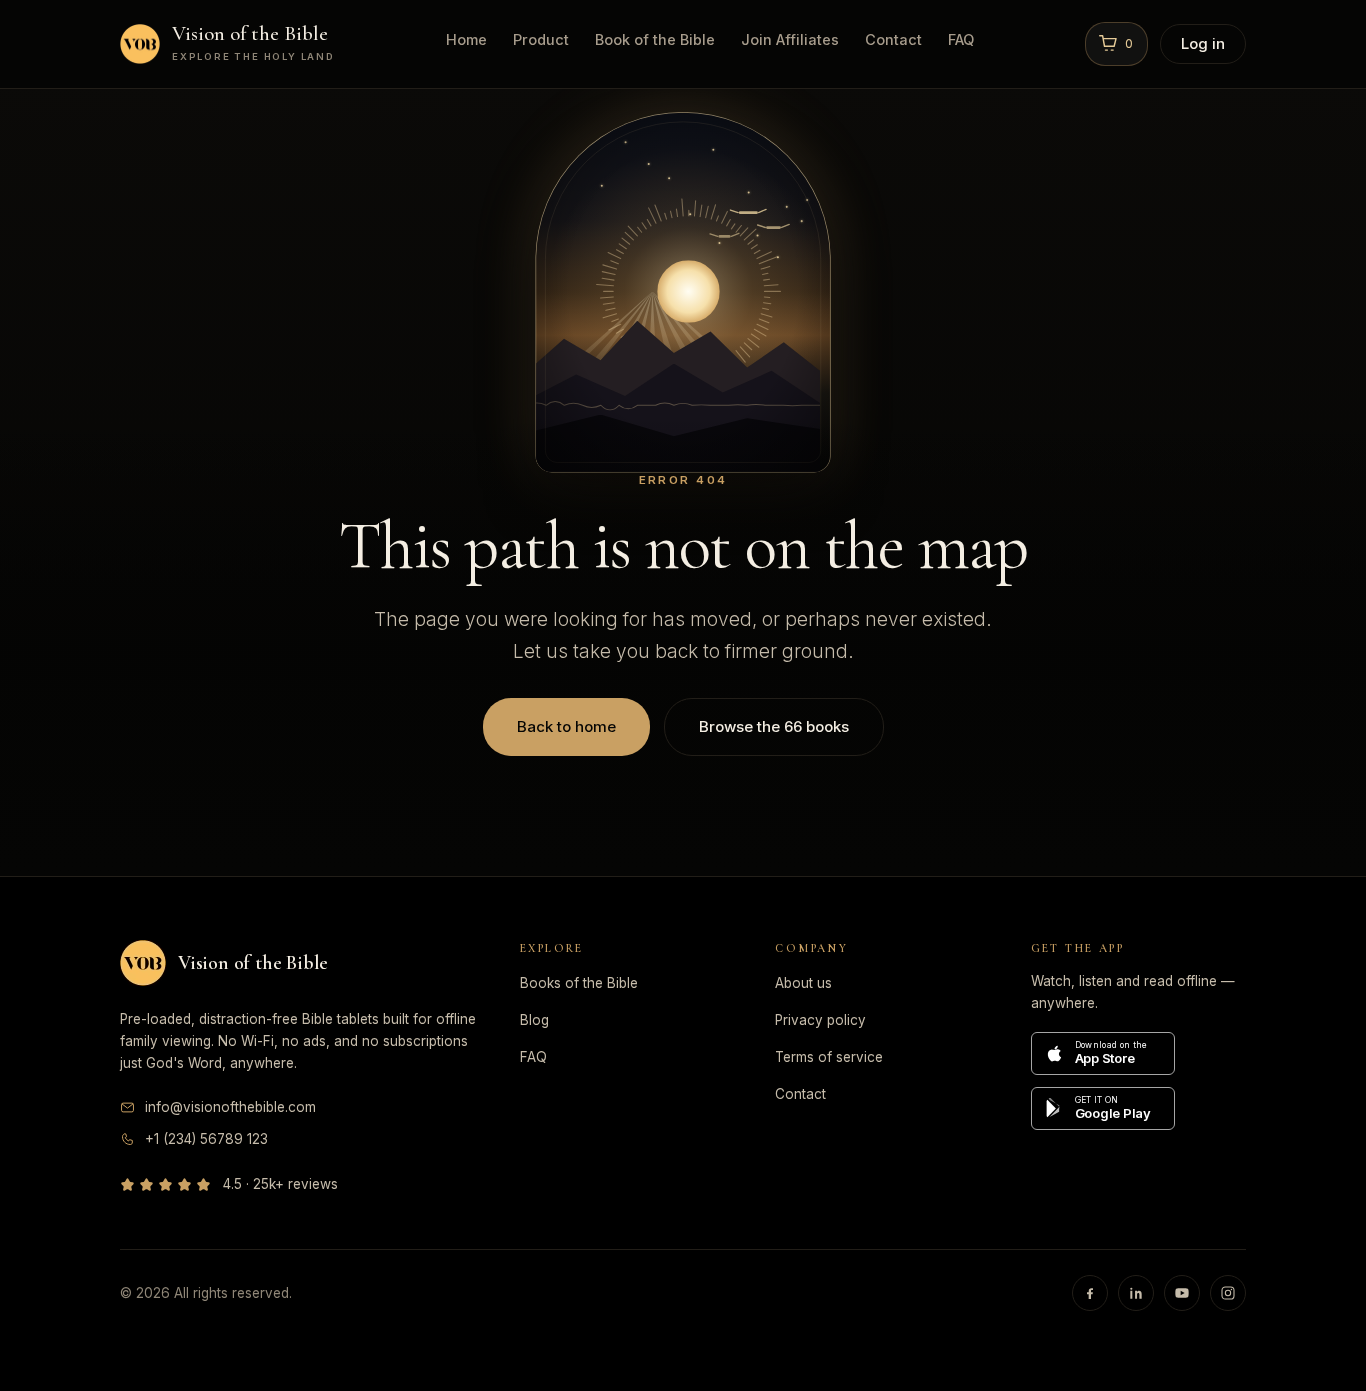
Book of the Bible (655, 39)
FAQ (961, 39)
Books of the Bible (579, 983)
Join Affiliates (790, 39)
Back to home (566, 726)
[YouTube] (1182, 1293)
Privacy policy (820, 1020)
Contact (893, 39)
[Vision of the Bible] (143, 963)
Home (466, 39)
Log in (1203, 43)
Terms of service (829, 1057)
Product (541, 39)
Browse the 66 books (774, 726)
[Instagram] (1228, 1293)
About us (803, 983)
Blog (534, 1020)
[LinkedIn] (1136, 1293)
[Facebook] (1090, 1293)
